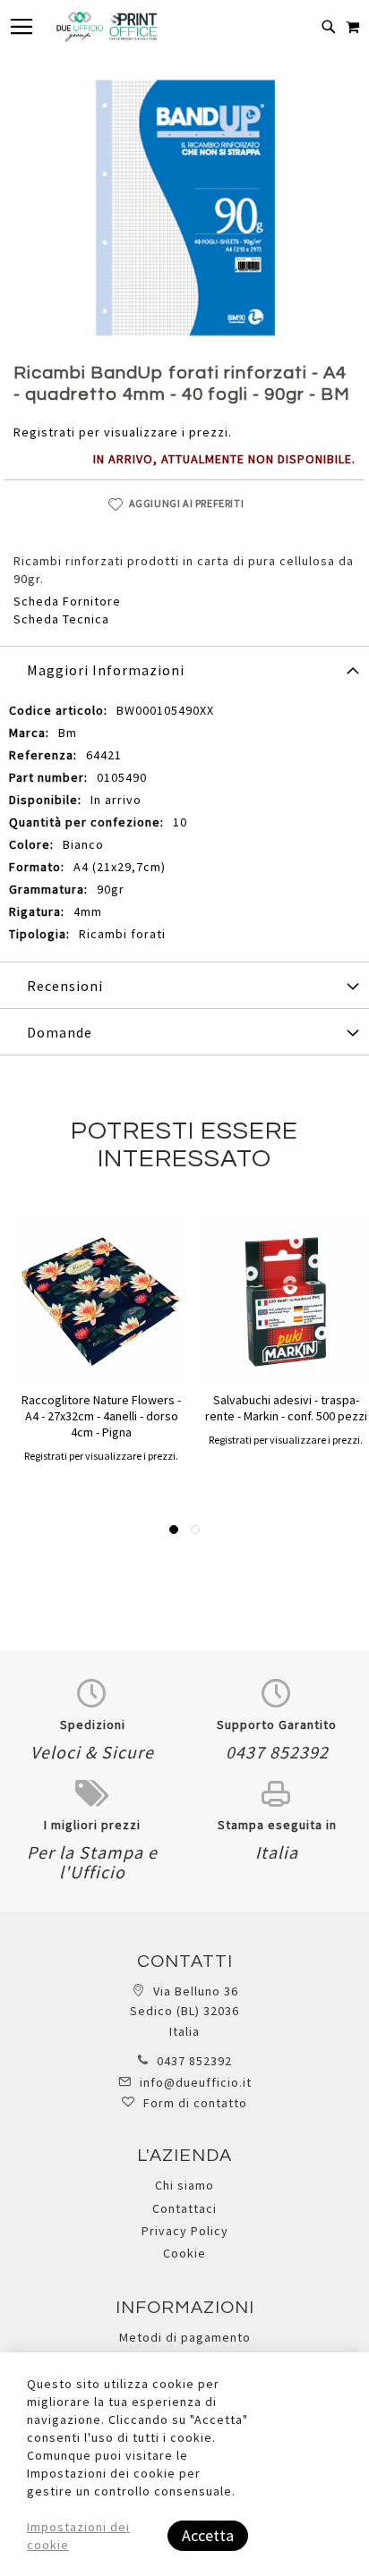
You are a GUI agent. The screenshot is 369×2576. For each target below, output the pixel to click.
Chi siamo (184, 2185)
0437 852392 (194, 2061)
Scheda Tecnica (61, 619)
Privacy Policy (185, 2231)
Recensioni (65, 986)
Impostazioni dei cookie (78, 2536)
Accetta (208, 2535)
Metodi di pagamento (185, 2337)
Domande (60, 1032)
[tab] (184, 669)
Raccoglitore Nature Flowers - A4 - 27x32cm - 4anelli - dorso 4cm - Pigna (101, 1416)
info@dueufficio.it (196, 2082)
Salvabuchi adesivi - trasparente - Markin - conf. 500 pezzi (286, 1408)
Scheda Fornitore (67, 601)
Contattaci (184, 2208)
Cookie (184, 2253)
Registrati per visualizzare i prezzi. (123, 432)
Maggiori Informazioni (106, 670)
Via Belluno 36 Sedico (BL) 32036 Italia (184, 2011)
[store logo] (107, 27)
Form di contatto (195, 2103)
